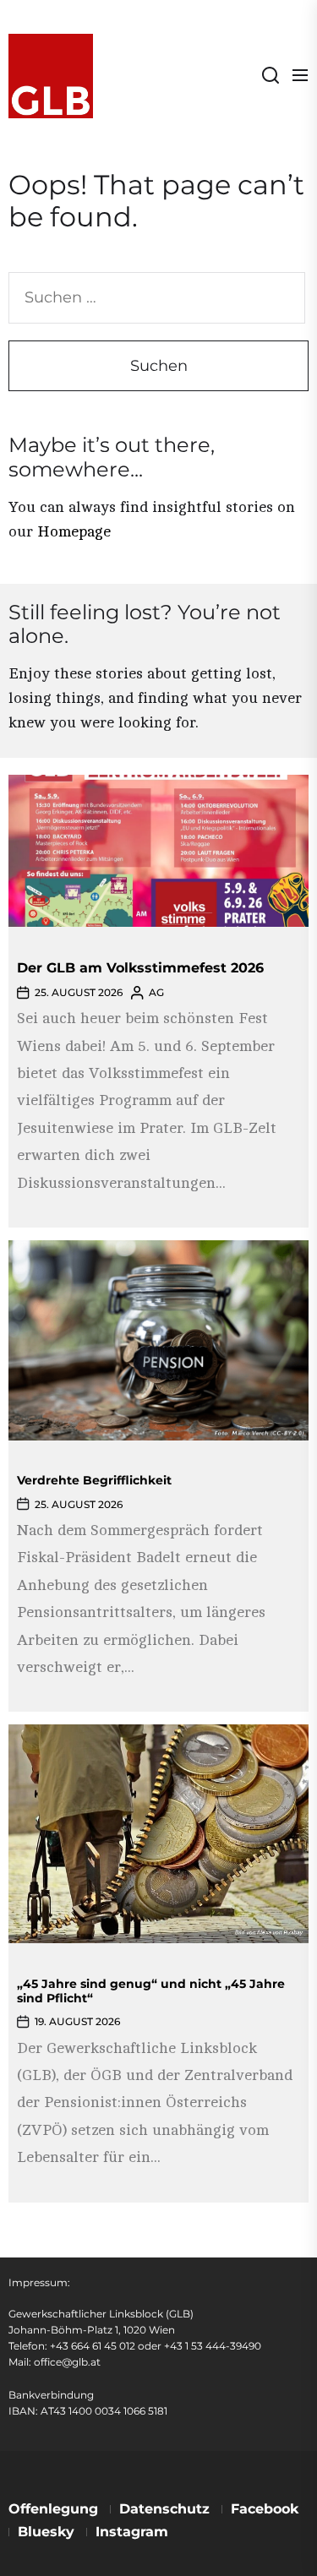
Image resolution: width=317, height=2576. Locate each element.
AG (156, 992)
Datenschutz (164, 2509)
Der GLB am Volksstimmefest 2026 (140, 968)
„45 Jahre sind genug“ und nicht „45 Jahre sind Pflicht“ (151, 1991)
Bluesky (46, 2532)
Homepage (74, 531)
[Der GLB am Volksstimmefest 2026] (158, 851)
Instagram (132, 2532)
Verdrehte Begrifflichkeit (94, 1480)
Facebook (265, 2509)
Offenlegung (53, 2509)
